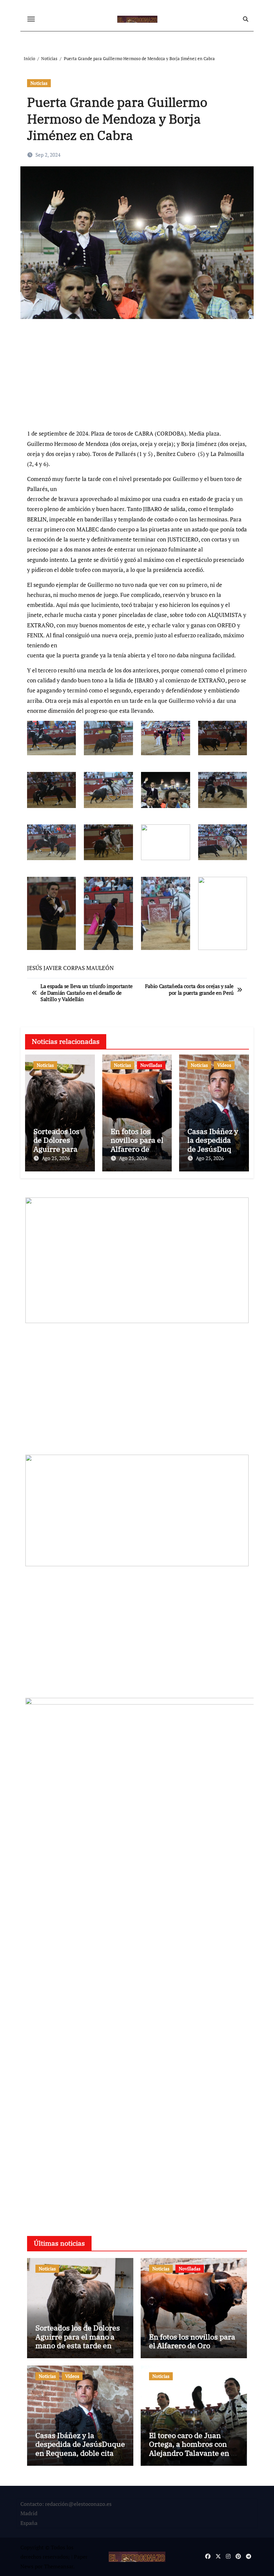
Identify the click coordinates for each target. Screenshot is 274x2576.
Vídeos (224, 1065)
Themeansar (59, 2566)
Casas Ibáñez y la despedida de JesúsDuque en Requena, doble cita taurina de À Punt (80, 2448)
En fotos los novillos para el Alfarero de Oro (137, 1144)
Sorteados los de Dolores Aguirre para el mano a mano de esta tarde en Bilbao (78, 2341)
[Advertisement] (138, 377)
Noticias (39, 83)
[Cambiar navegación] (31, 19)
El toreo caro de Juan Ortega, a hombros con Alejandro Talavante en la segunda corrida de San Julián (193, 2453)
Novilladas (151, 1065)
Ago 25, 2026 (56, 1158)
